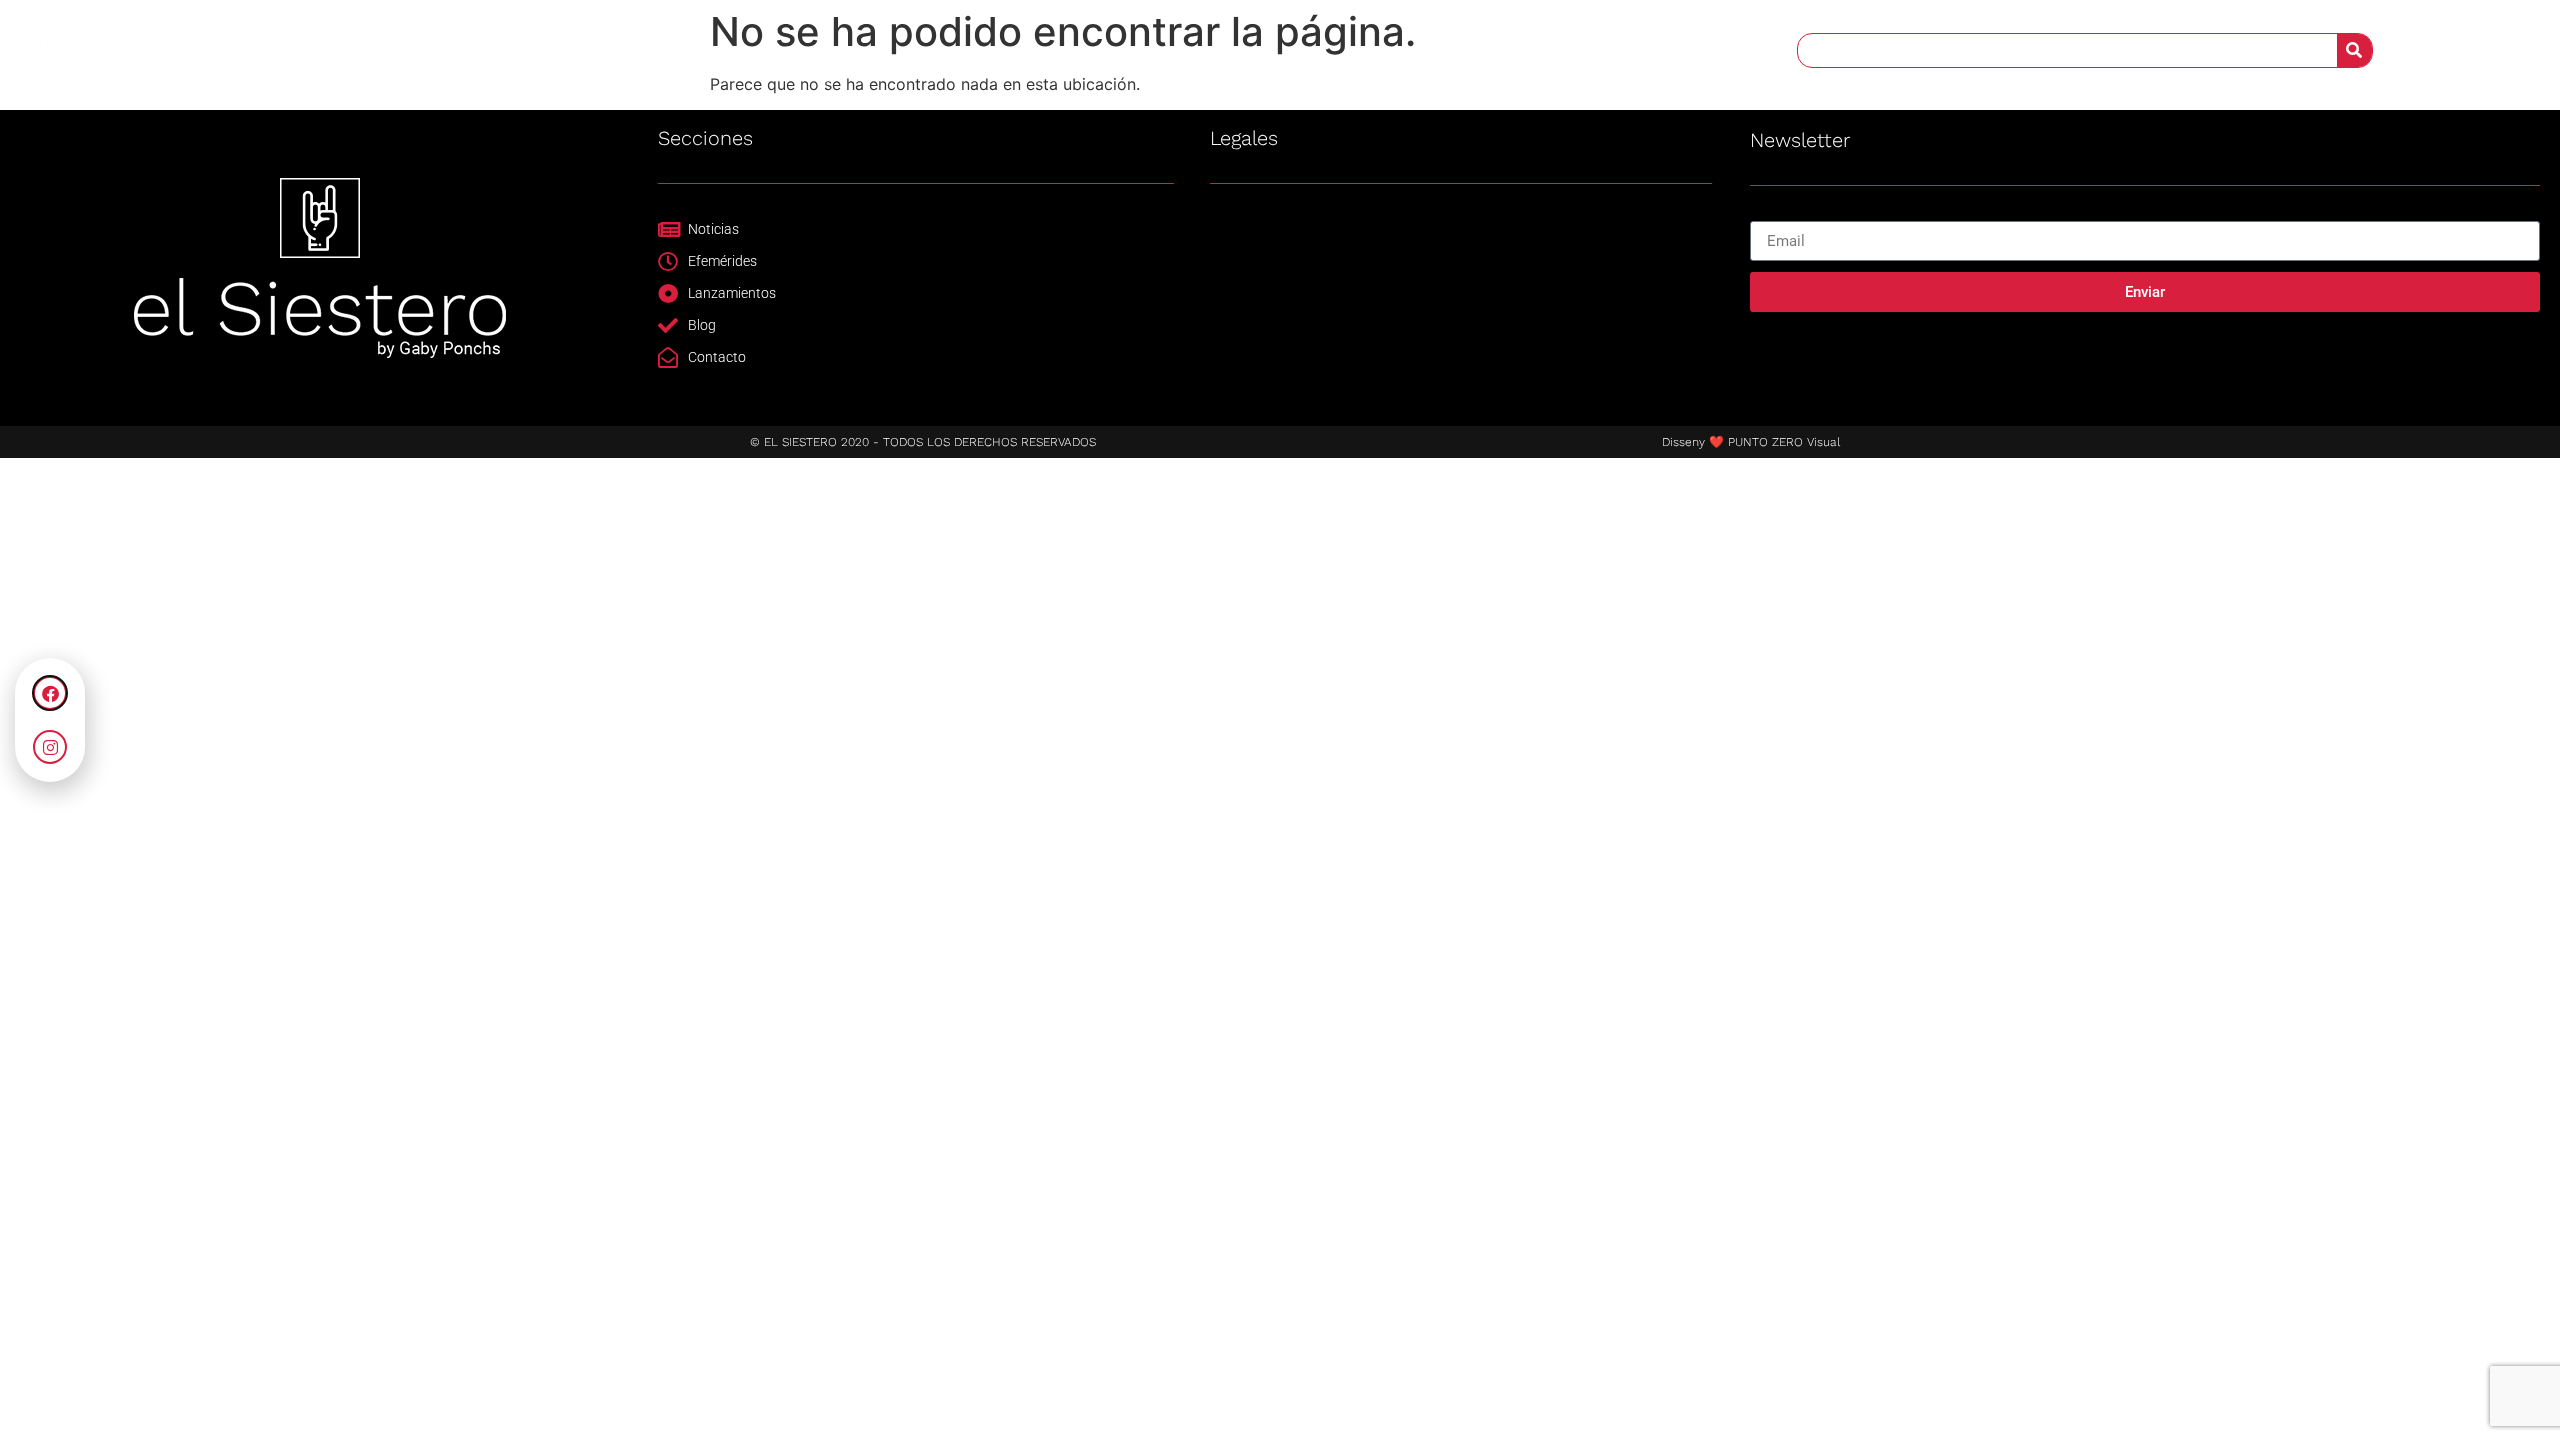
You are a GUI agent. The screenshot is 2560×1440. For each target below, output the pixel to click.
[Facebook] (50, 693)
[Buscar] (2354, 50)
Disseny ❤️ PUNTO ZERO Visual (1751, 442)
